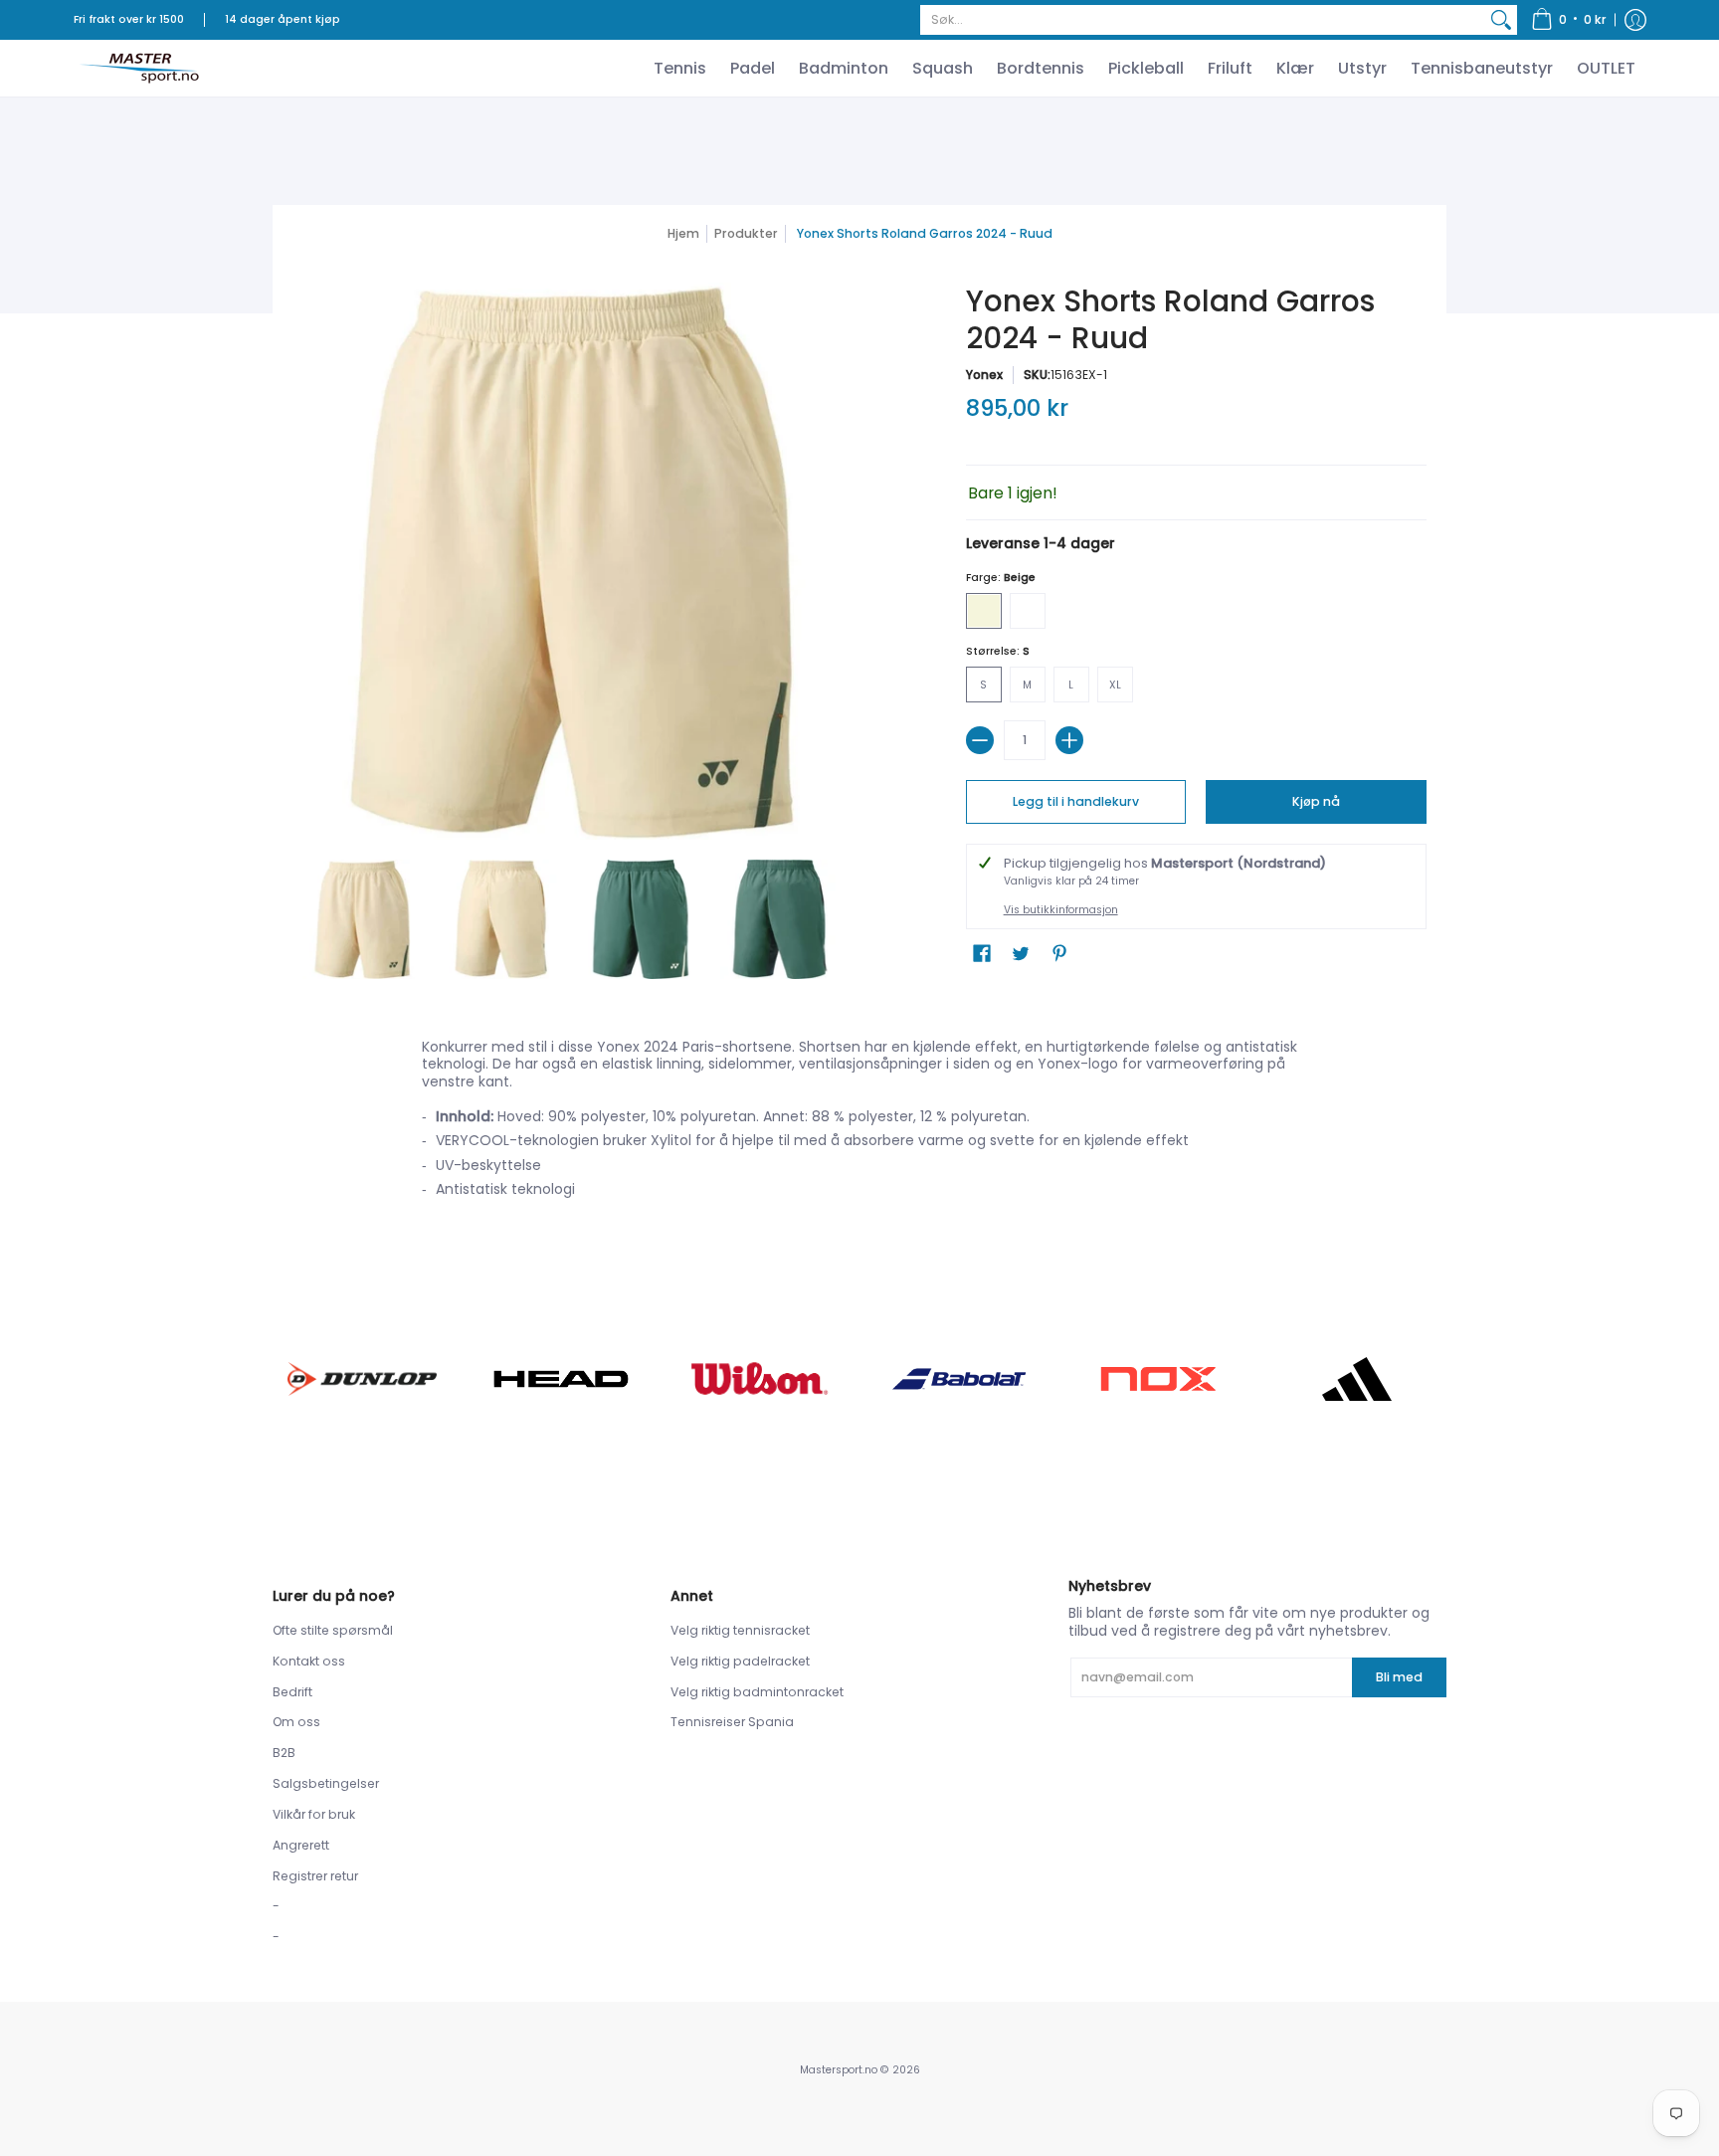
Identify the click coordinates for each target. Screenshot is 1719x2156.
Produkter (746, 233)
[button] (1569, 20)
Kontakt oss (309, 1661)
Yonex (984, 375)
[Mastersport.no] (138, 68)
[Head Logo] (561, 1379)
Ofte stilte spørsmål (333, 1630)
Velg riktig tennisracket (740, 1630)
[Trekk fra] (980, 740)
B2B (284, 1753)
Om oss (296, 1722)
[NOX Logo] (1158, 1378)
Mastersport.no (839, 2070)
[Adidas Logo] (1357, 1379)
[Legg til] (1069, 740)
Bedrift (292, 1692)
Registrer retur (315, 1876)
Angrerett (301, 1845)
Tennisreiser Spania (732, 1722)
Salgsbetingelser (326, 1783)
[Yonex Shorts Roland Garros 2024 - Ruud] (362, 919)
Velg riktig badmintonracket (757, 1692)
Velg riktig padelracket (740, 1661)
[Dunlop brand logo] (362, 1378)
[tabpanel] (859, 1124)
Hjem (683, 233)
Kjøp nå (1316, 801)
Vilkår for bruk (314, 1814)
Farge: (1001, 578)
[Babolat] (959, 1379)
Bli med (1399, 1677)
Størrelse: (998, 651)
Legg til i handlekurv (1076, 801)
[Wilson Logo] (760, 1378)
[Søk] (1501, 20)
